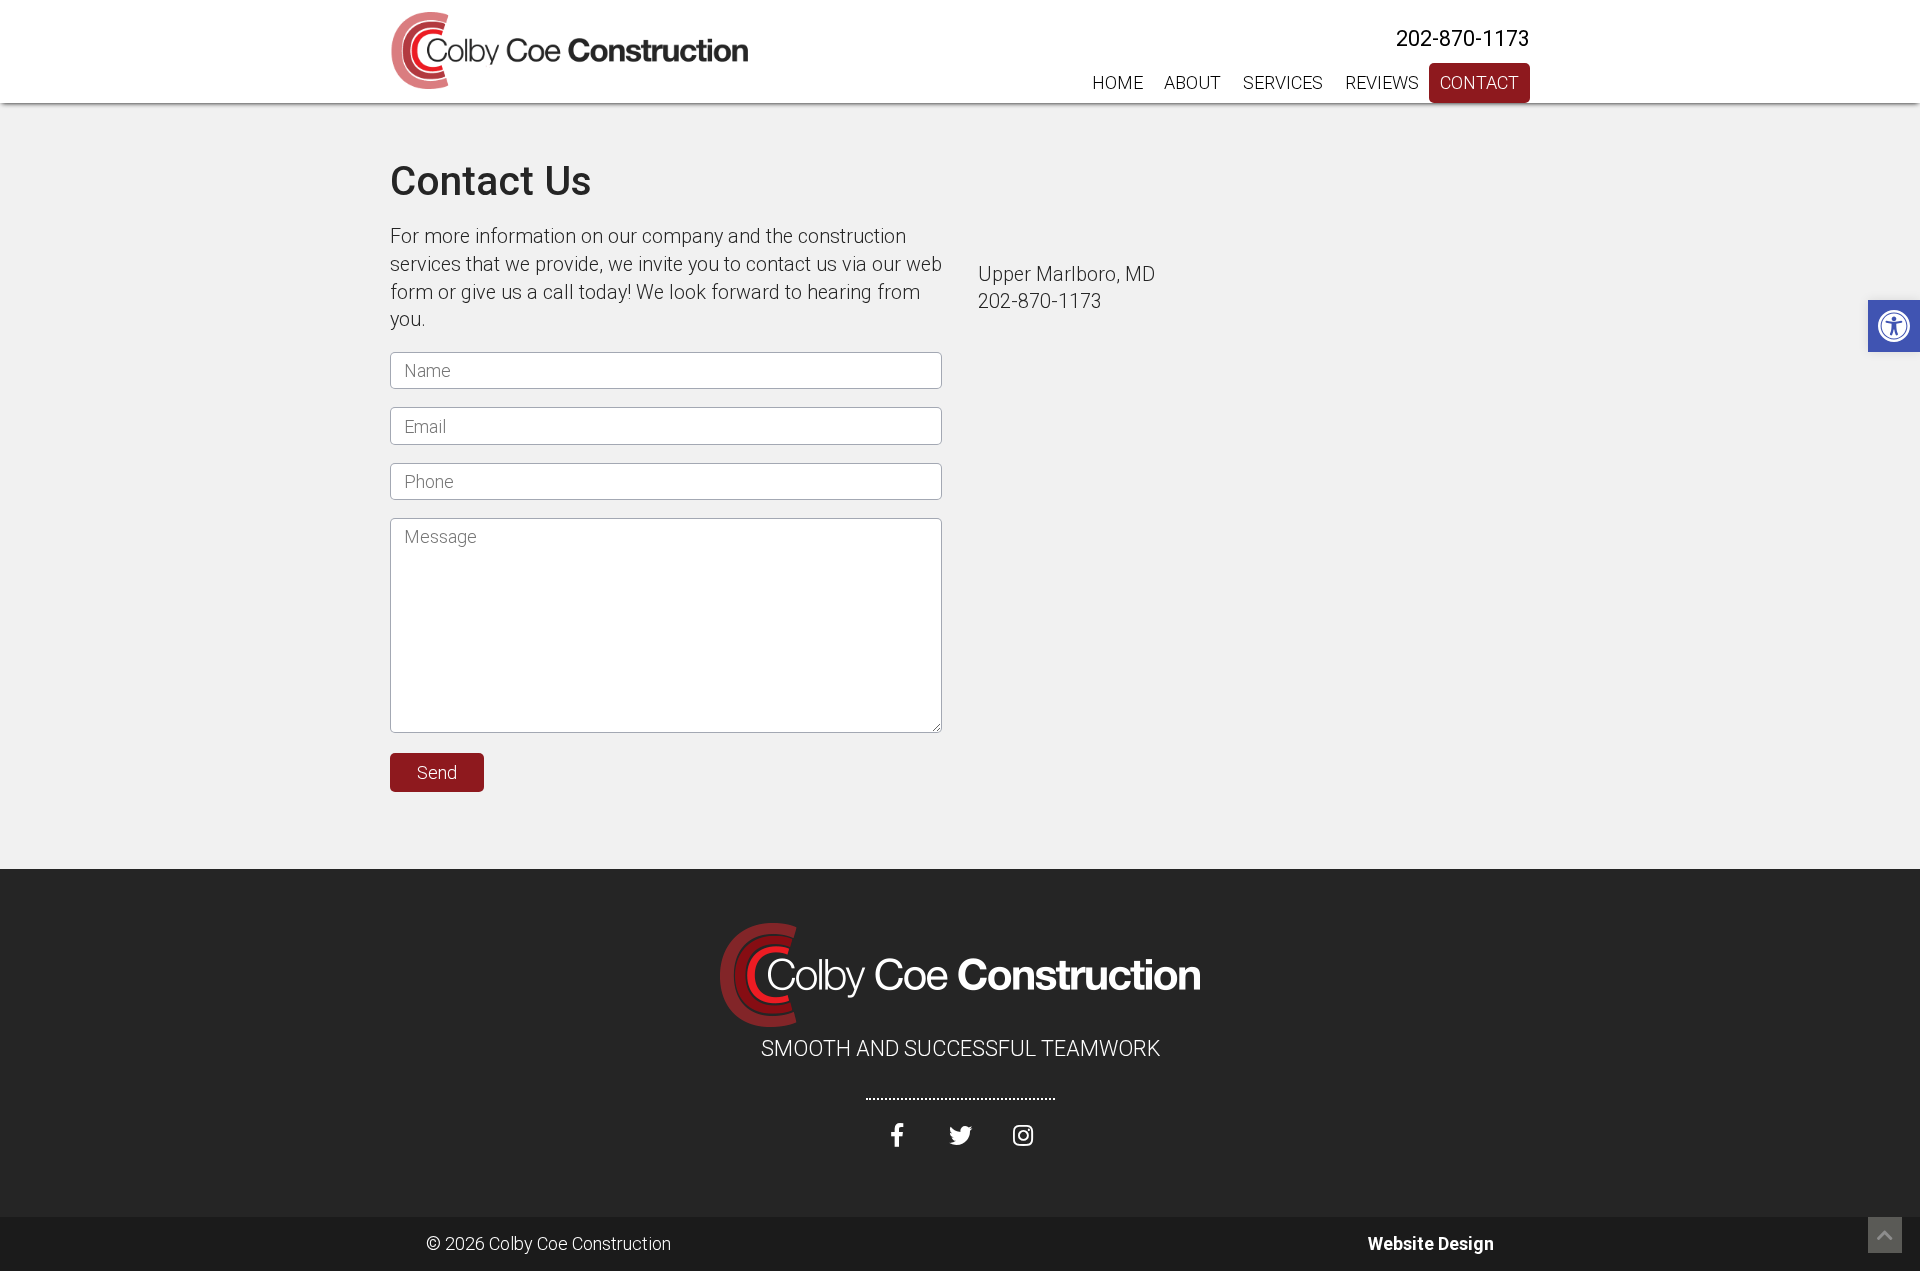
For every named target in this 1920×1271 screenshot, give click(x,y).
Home (1117, 82)
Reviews (1382, 82)
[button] (1894, 326)
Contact (1479, 82)
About (1192, 82)
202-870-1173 (1463, 38)
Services (1283, 82)
